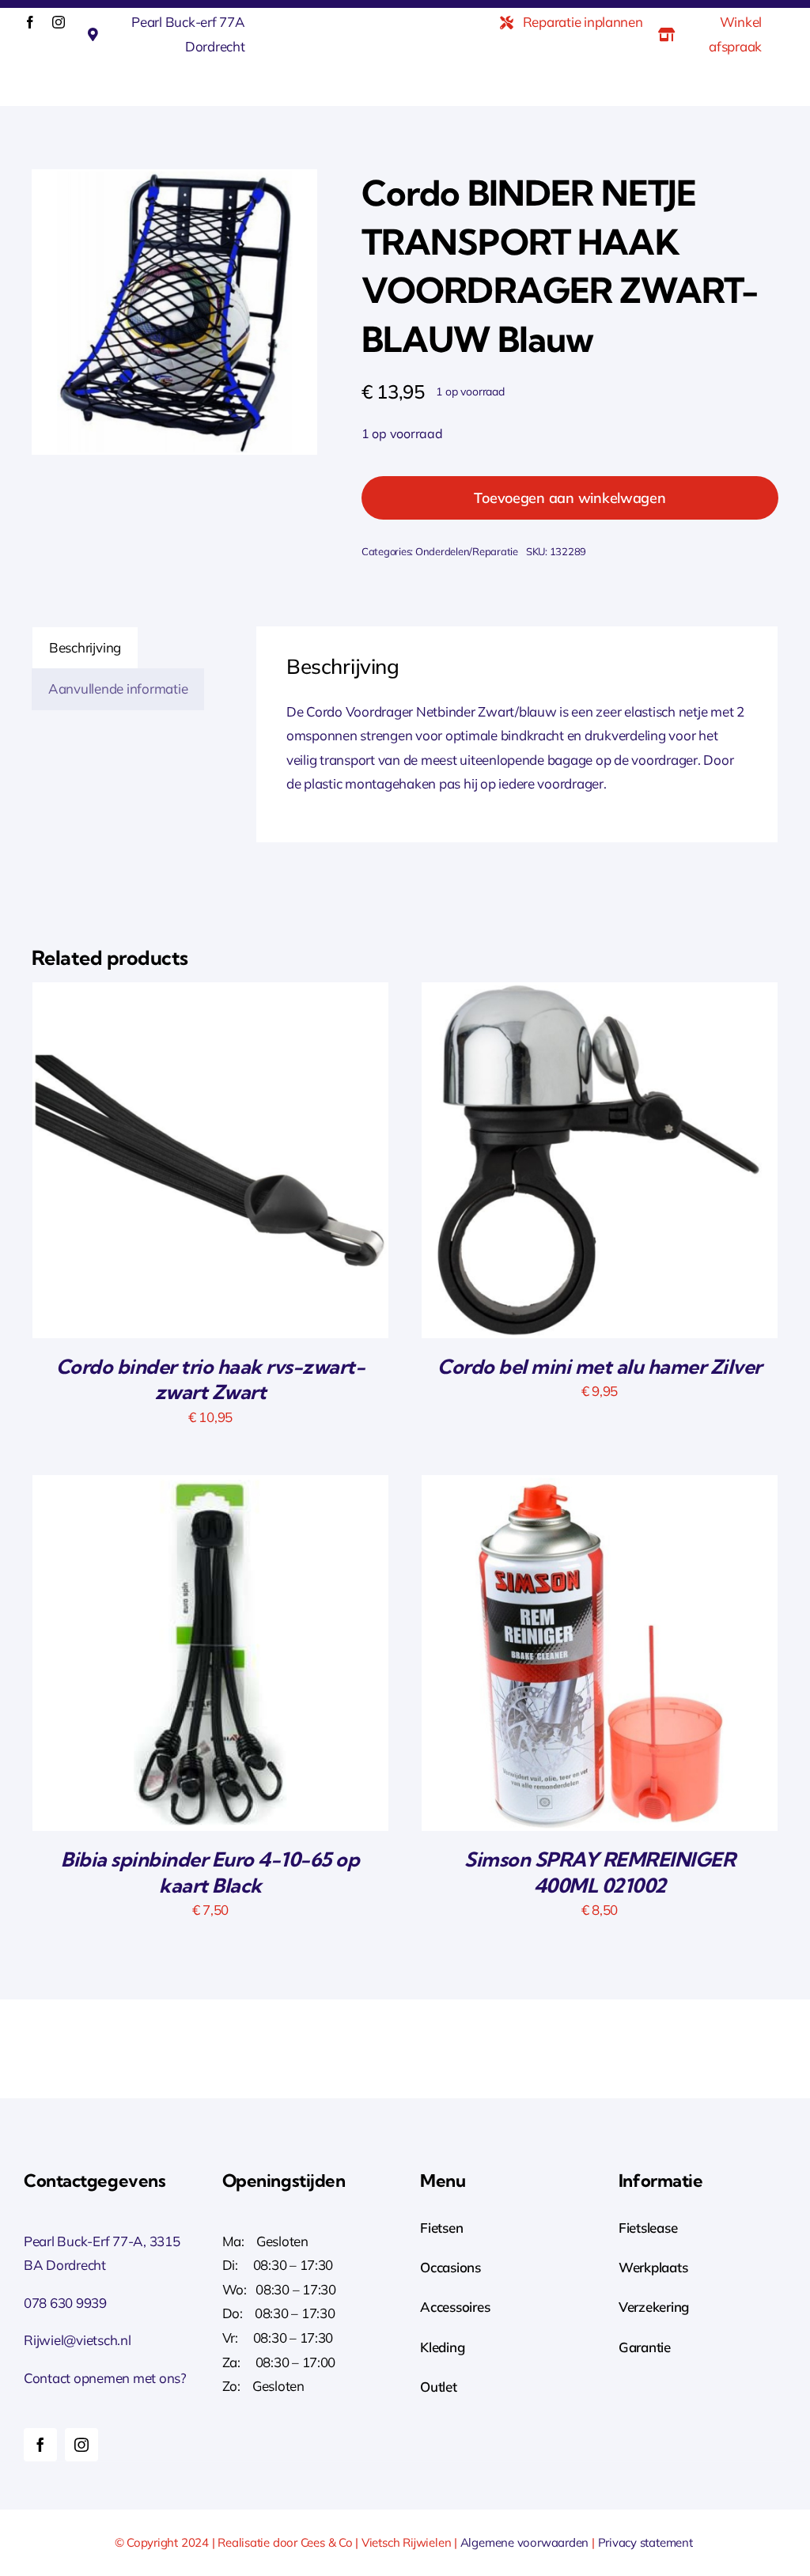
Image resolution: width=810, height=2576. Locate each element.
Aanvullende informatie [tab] (118, 688)
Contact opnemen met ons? (105, 2378)
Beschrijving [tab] (85, 647)
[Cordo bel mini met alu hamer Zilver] (600, 994)
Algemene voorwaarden (525, 2542)
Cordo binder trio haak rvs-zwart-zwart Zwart (211, 1379)
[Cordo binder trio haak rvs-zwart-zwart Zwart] (210, 994)
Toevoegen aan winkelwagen (570, 498)
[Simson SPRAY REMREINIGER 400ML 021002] (600, 1487)
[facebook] (30, 22)
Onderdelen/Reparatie (467, 551)
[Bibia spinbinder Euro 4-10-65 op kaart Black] (210, 1487)
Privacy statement (647, 2542)
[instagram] (59, 22)
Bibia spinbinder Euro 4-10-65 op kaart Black (210, 1872)
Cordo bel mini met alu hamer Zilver (600, 1366)
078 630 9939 (65, 2303)
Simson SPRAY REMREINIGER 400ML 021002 (600, 1872)
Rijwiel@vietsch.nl (78, 2340)
